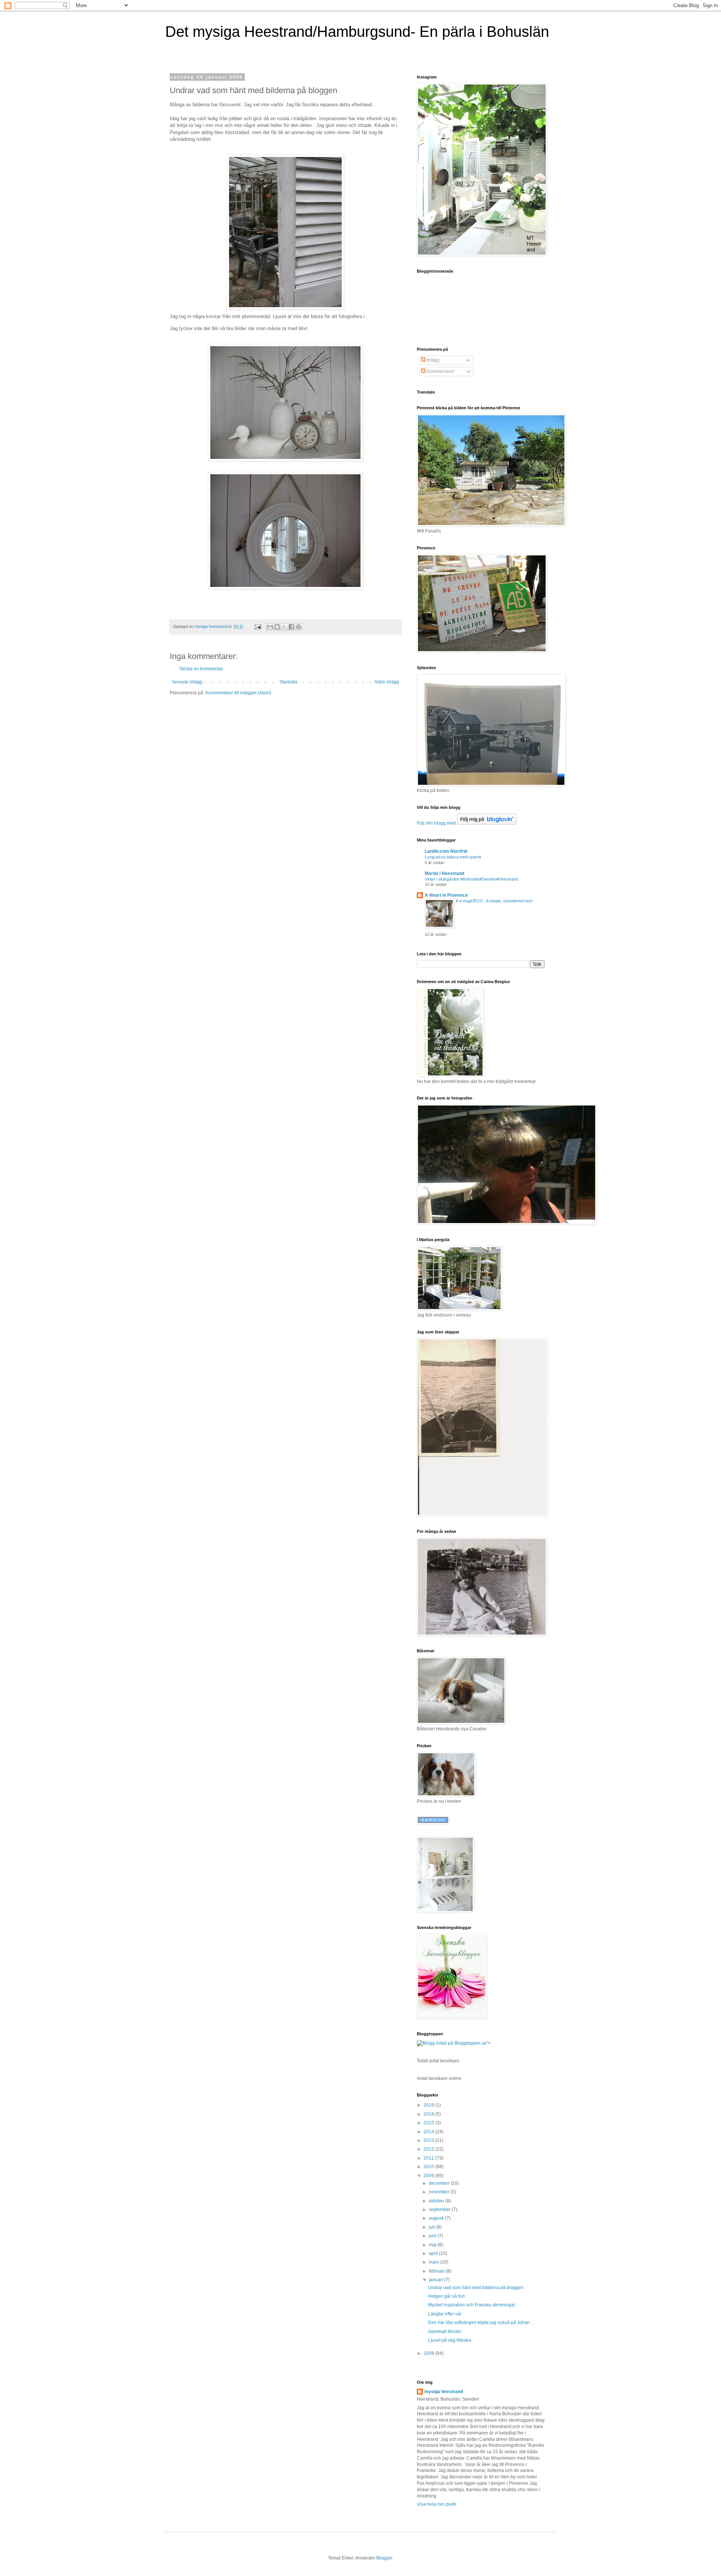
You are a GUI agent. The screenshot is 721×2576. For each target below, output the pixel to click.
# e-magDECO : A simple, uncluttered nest (494, 901)
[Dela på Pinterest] (299, 627)
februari (437, 2271)
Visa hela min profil (436, 2504)
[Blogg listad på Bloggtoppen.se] (452, 2043)
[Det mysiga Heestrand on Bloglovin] (487, 823)
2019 (429, 2105)
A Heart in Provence (446, 895)
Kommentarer (440, 371)
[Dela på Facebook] (291, 627)
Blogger (384, 2558)
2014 (429, 2132)
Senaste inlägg (187, 682)
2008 (429, 2353)
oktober (437, 2201)
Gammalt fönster (445, 2332)
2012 (429, 2149)
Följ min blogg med (436, 823)
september (440, 2210)
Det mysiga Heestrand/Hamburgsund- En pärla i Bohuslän (357, 32)
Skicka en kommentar (201, 669)
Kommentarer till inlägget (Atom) (238, 693)
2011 (429, 2158)
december (440, 2183)
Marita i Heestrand (444, 873)
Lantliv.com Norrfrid (446, 851)
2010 (429, 2167)
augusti (437, 2218)
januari (437, 2280)
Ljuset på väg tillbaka (450, 2340)
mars (434, 2262)
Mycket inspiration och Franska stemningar (472, 2305)
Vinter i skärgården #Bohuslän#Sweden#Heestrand (471, 879)
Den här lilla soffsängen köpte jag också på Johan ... (481, 2323)
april (434, 2253)
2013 (429, 2140)
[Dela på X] (284, 627)
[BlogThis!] (277, 627)
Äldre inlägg (387, 682)
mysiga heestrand (444, 2392)
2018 (429, 2114)
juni (433, 2236)
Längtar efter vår (445, 2314)
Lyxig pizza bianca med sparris (453, 857)
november (440, 2192)
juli (432, 2227)
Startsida (288, 682)
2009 (429, 2176)
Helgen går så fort (446, 2296)
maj (433, 2245)
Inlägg (432, 360)
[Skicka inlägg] (258, 626)
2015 (429, 2123)
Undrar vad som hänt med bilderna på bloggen (476, 2288)
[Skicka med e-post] (270, 627)
